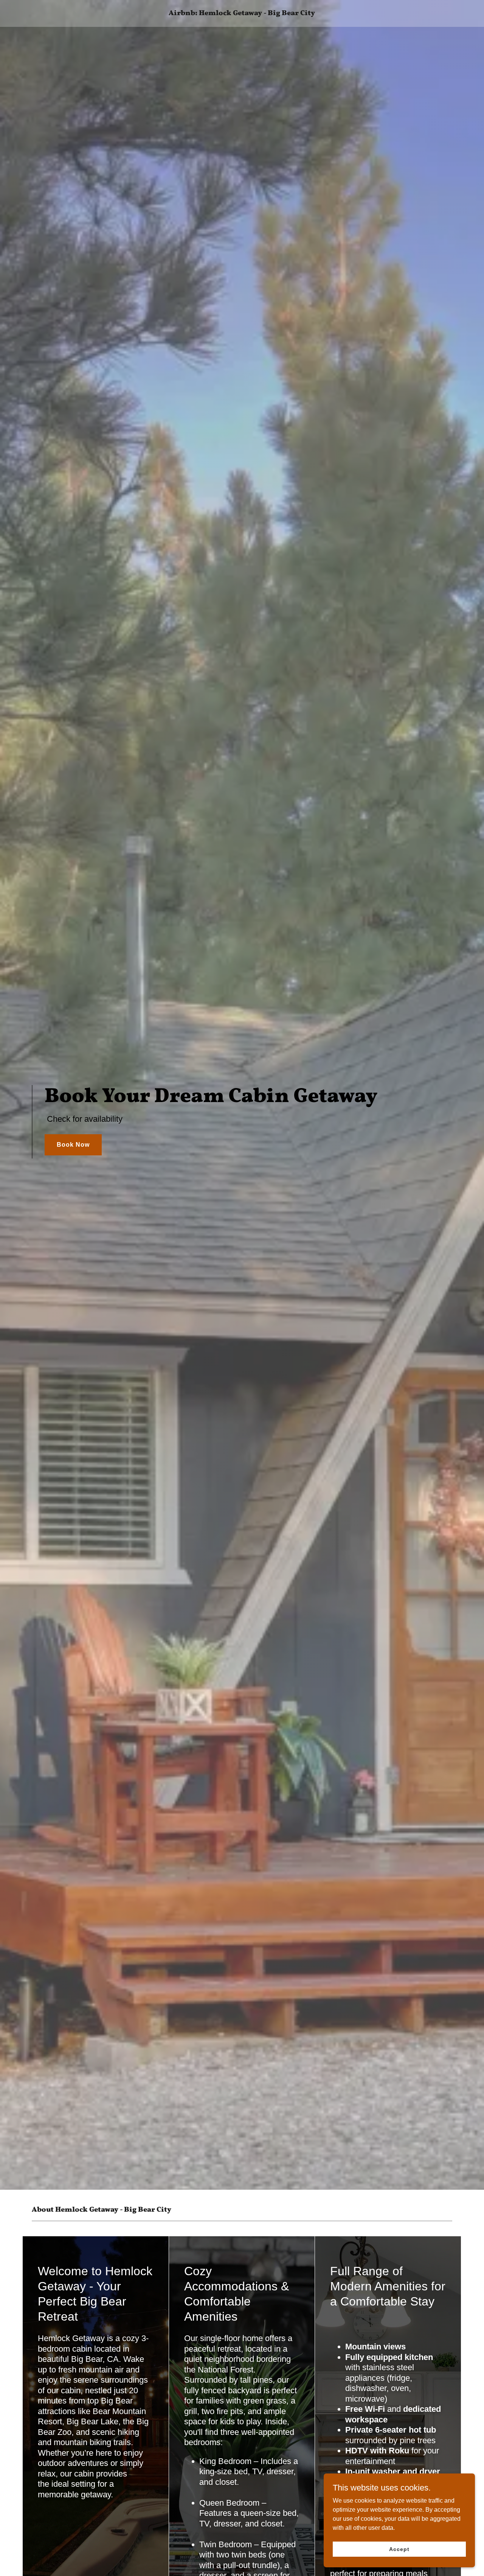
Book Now (73, 1145)
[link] (242, 13)
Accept (399, 2549)
